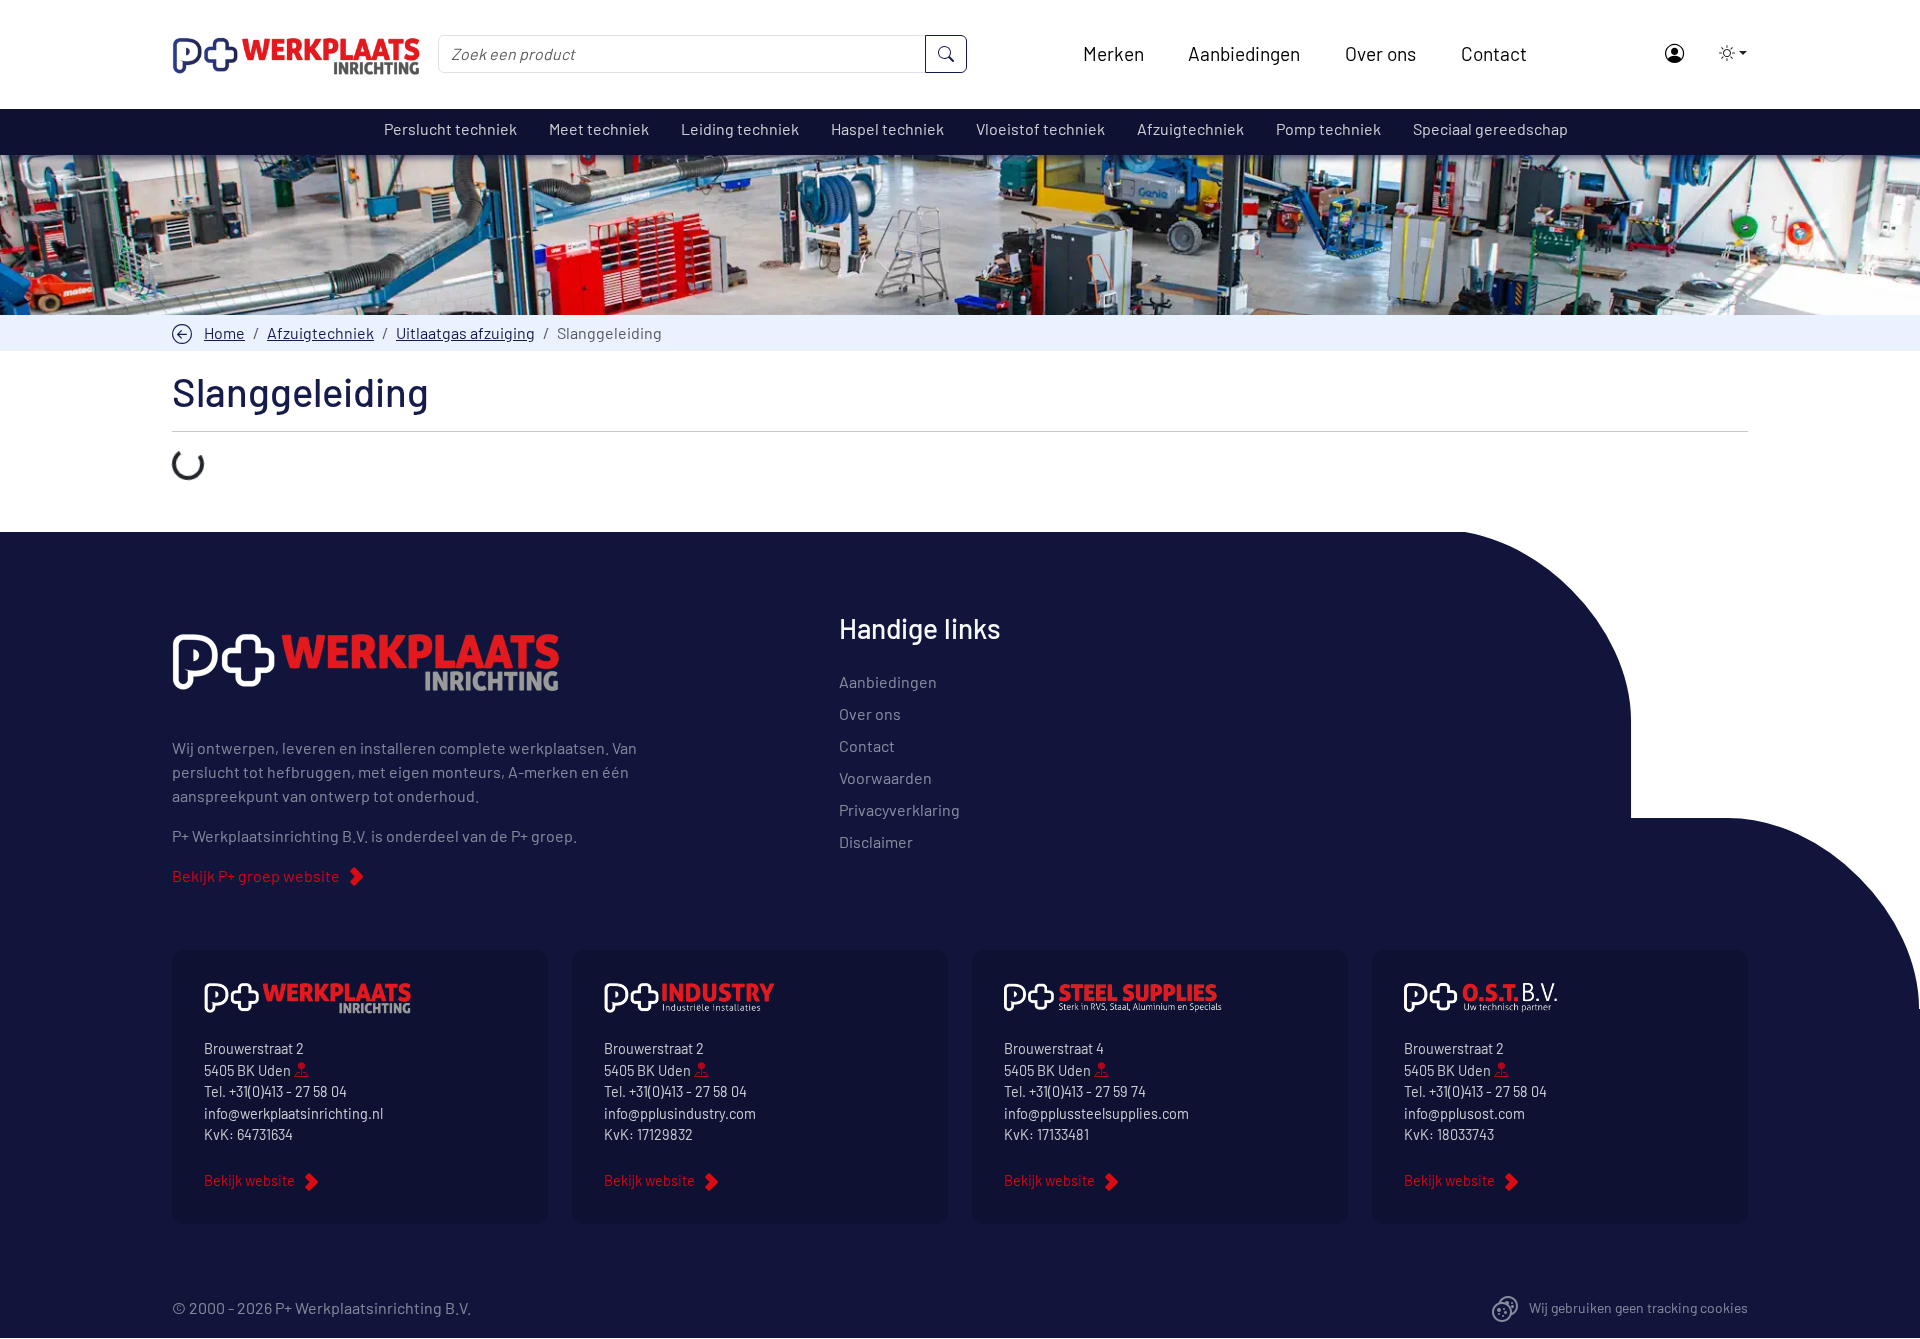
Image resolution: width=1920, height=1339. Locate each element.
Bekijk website (249, 1180)
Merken (1113, 53)
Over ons (1380, 53)
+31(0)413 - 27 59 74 (1087, 1091)
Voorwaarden (885, 777)
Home (224, 332)
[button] (1727, 53)
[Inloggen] (1673, 54)
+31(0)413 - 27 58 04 (288, 1091)
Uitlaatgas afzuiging (465, 332)
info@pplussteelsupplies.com (1096, 1113)
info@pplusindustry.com (680, 1113)
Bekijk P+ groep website (256, 875)
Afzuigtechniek (320, 332)
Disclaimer (876, 841)
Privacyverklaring (899, 809)
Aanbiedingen (1244, 53)
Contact (1494, 53)
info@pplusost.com (1464, 1113)
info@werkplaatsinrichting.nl (293, 1113)
